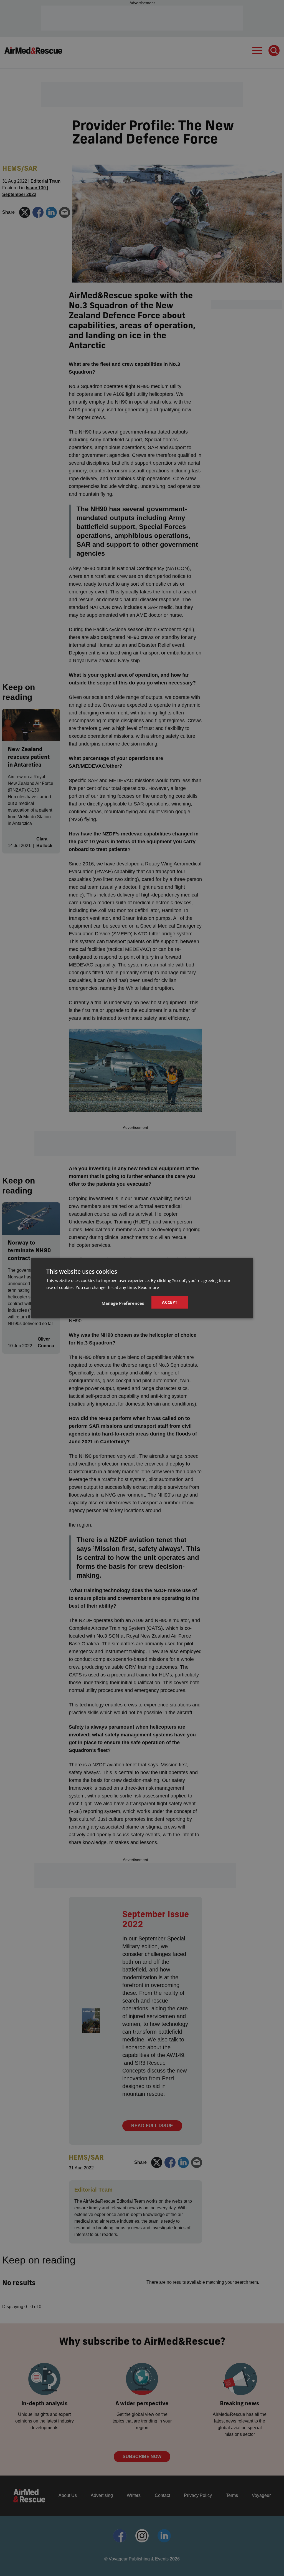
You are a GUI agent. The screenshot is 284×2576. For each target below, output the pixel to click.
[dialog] (142, 1288)
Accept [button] (170, 1302)
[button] (123, 1303)
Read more (149, 1287)
